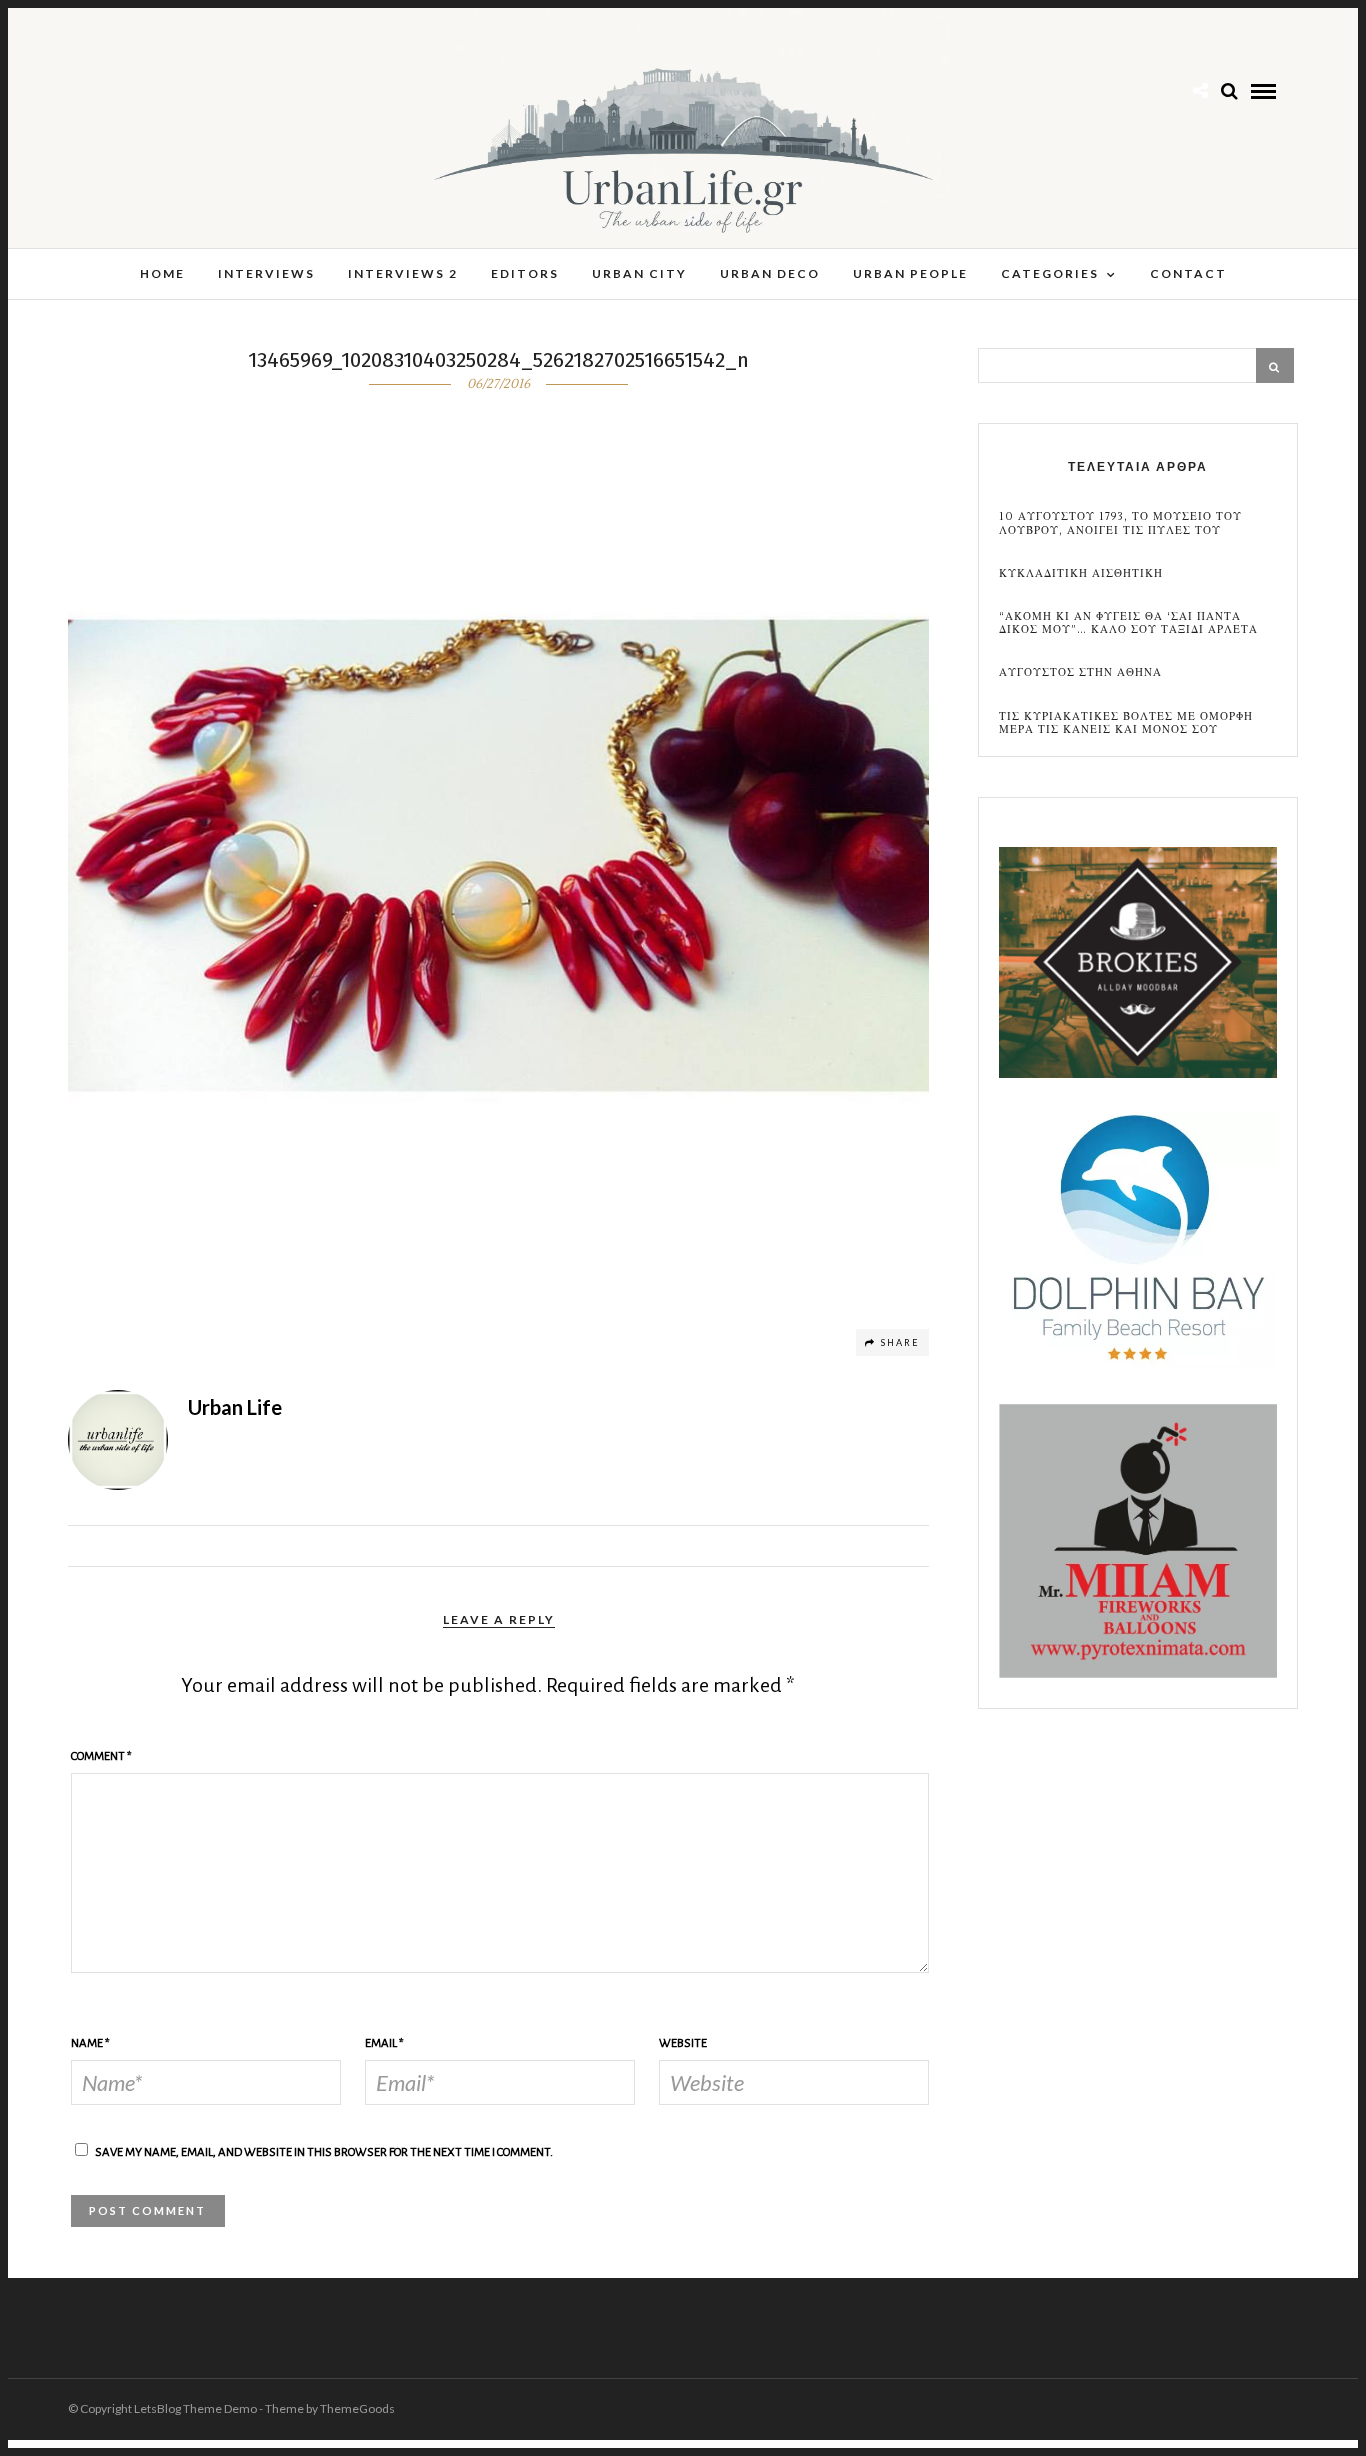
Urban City (639, 273)
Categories (1050, 273)
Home (162, 273)
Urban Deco (770, 273)
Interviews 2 (403, 273)
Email (384, 2043)
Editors (525, 273)
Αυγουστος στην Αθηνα (1080, 672)
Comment (101, 1756)
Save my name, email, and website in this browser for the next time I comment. (324, 2152)
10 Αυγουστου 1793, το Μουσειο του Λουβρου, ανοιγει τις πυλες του (1120, 523)
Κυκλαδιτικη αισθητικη (1081, 573)
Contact (1188, 273)
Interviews (266, 273)
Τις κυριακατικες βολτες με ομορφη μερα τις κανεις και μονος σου (1126, 723)
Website (683, 2043)
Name (90, 2043)
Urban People (910, 273)
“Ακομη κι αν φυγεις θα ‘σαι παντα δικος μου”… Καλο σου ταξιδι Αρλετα (1128, 623)
